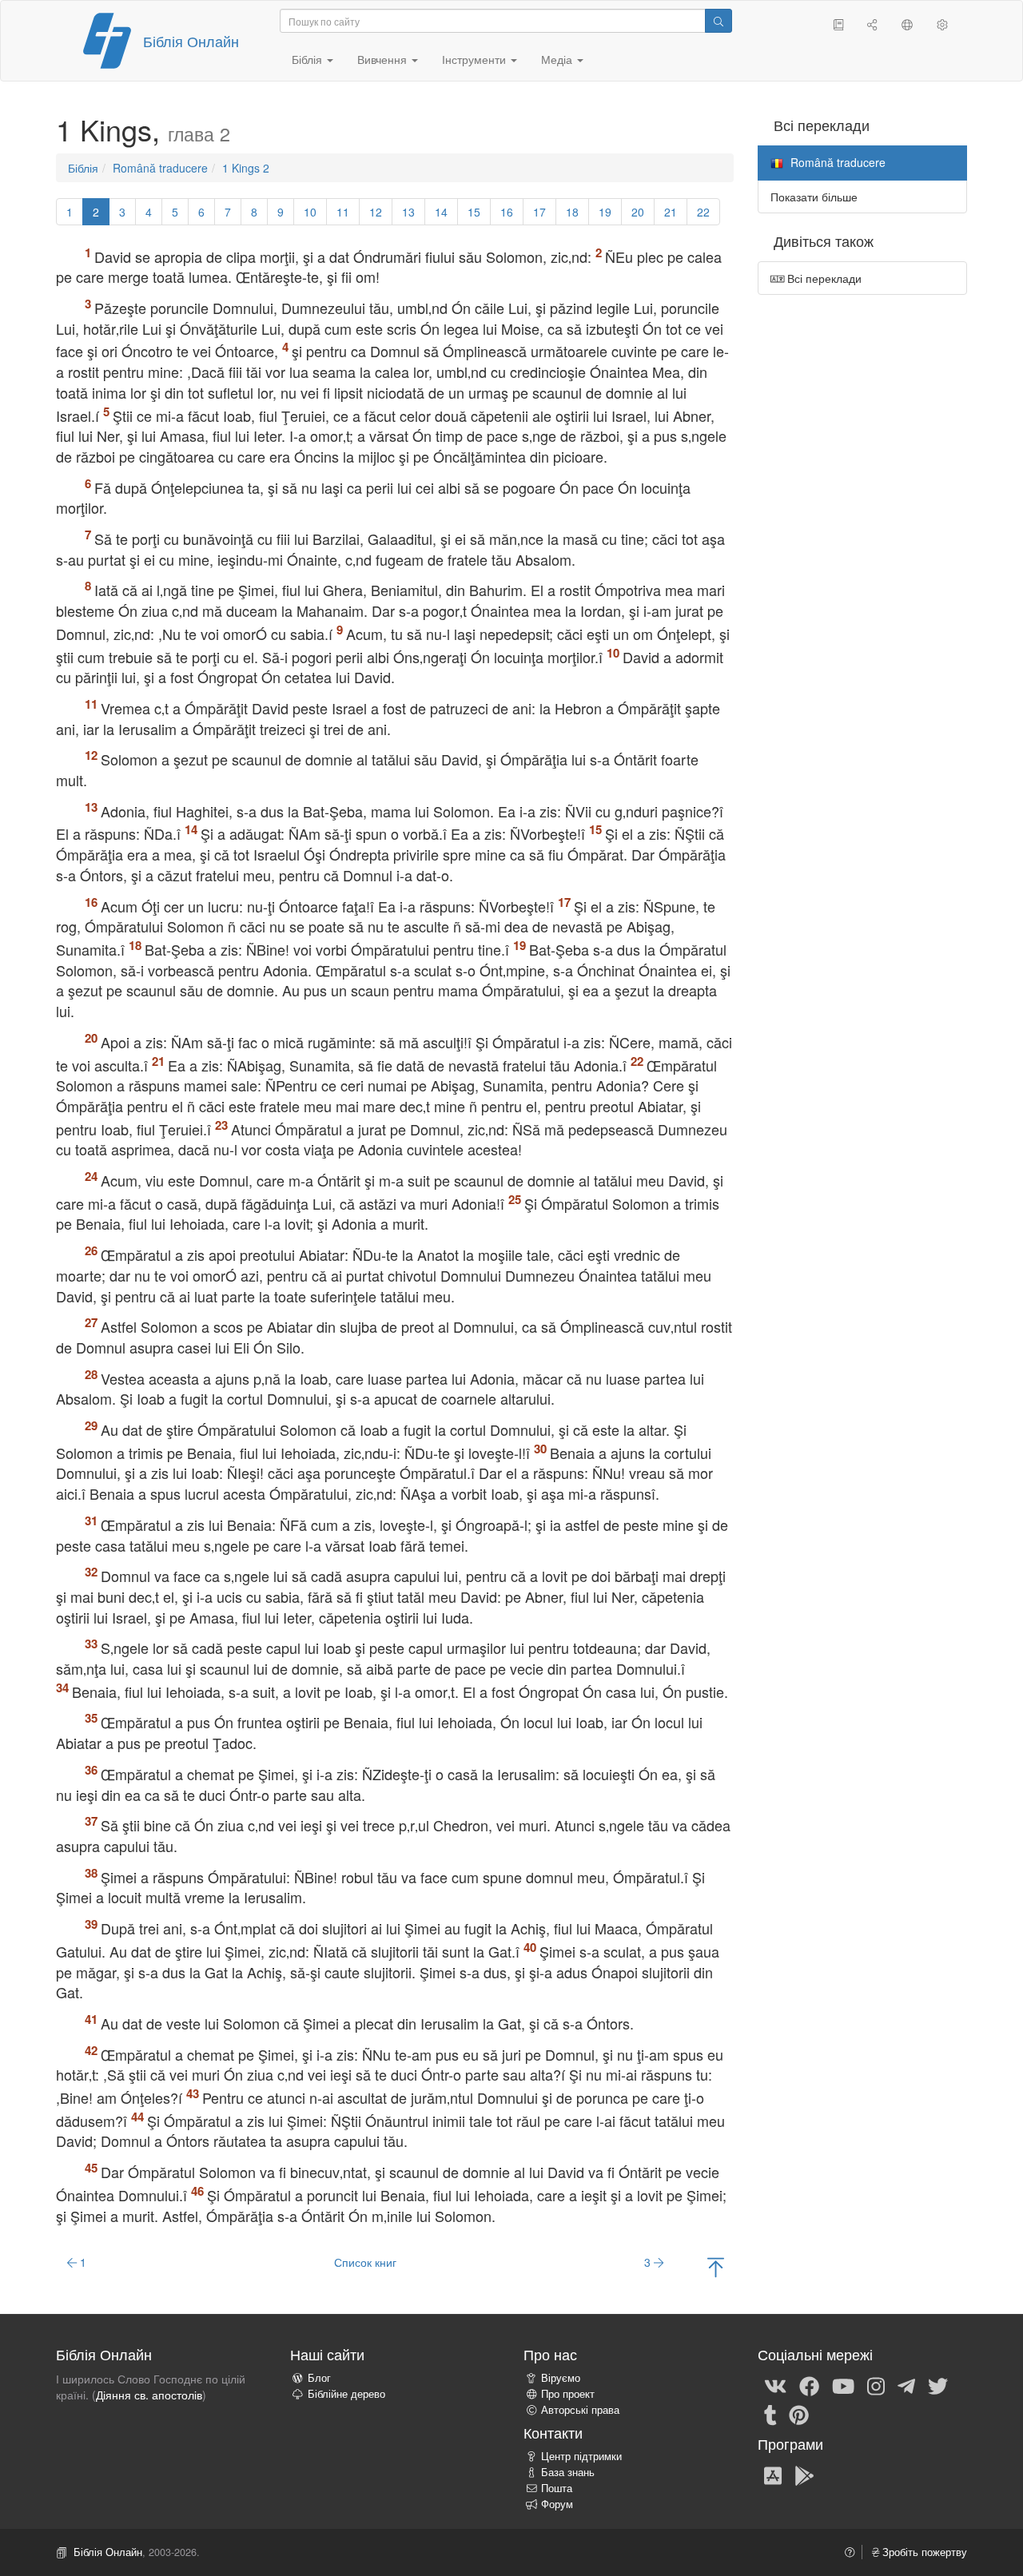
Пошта (557, 2488)
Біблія (83, 168)
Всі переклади (823, 278)
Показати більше (814, 197)
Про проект (568, 2394)
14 (441, 212)
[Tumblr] (770, 2414)
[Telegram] (906, 2385)
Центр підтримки (581, 2456)
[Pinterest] (799, 2414)
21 (671, 212)
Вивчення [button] (384, 59)
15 (474, 212)
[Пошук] (718, 21)
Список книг (365, 2262)
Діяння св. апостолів (149, 2395)
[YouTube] (843, 2385)
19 (605, 212)
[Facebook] (809, 2385)
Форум (557, 2504)
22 (703, 212)
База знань (568, 2472)
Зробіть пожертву (923, 2552)
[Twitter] (938, 2385)
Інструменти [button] (476, 59)
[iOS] (773, 2475)
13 (408, 212)
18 (572, 212)
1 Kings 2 (246, 168)
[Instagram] (876, 2385)
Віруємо (561, 2378)
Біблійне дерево (346, 2394)
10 (310, 212)
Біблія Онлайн (191, 41)
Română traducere (160, 168)
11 (343, 212)
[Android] (804, 2475)
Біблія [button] (308, 59)
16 (507, 212)
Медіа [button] (558, 59)
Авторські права (580, 2410)
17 (539, 212)
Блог (319, 2378)
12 (376, 212)
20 (638, 212)
